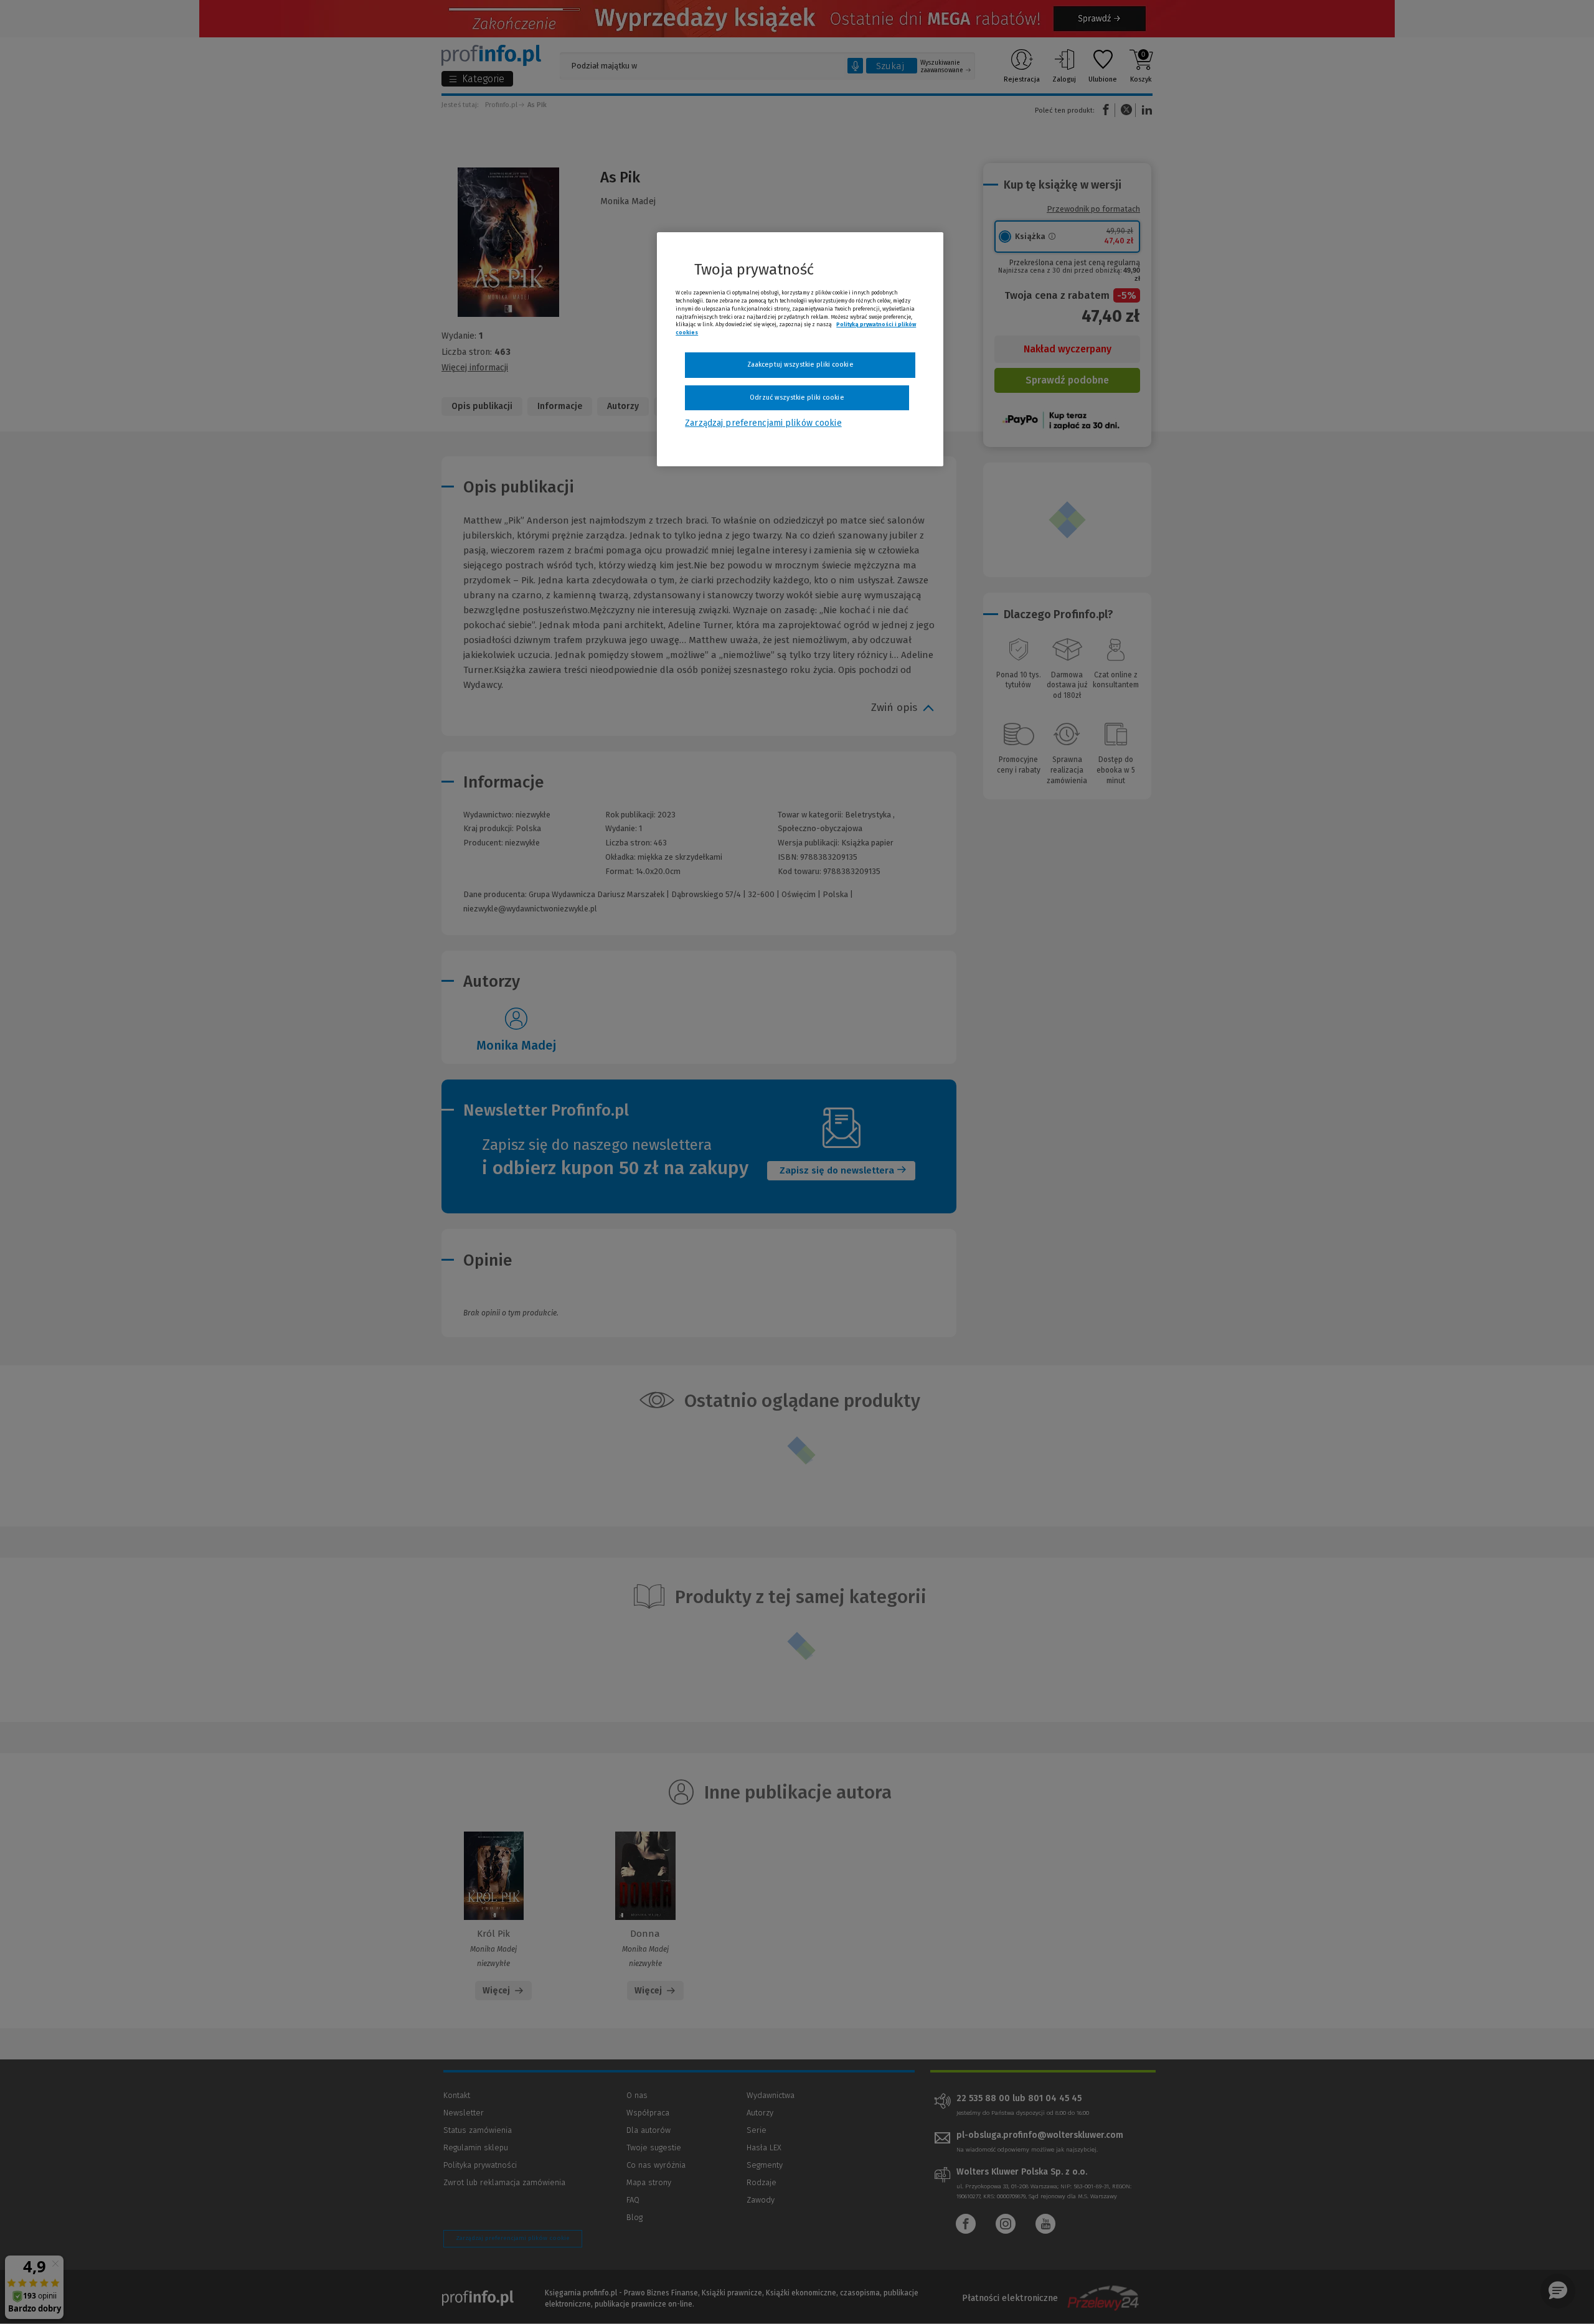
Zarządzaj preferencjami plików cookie (763, 423)
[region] (800, 349)
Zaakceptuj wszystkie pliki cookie (800, 365)
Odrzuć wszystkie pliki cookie (797, 398)
